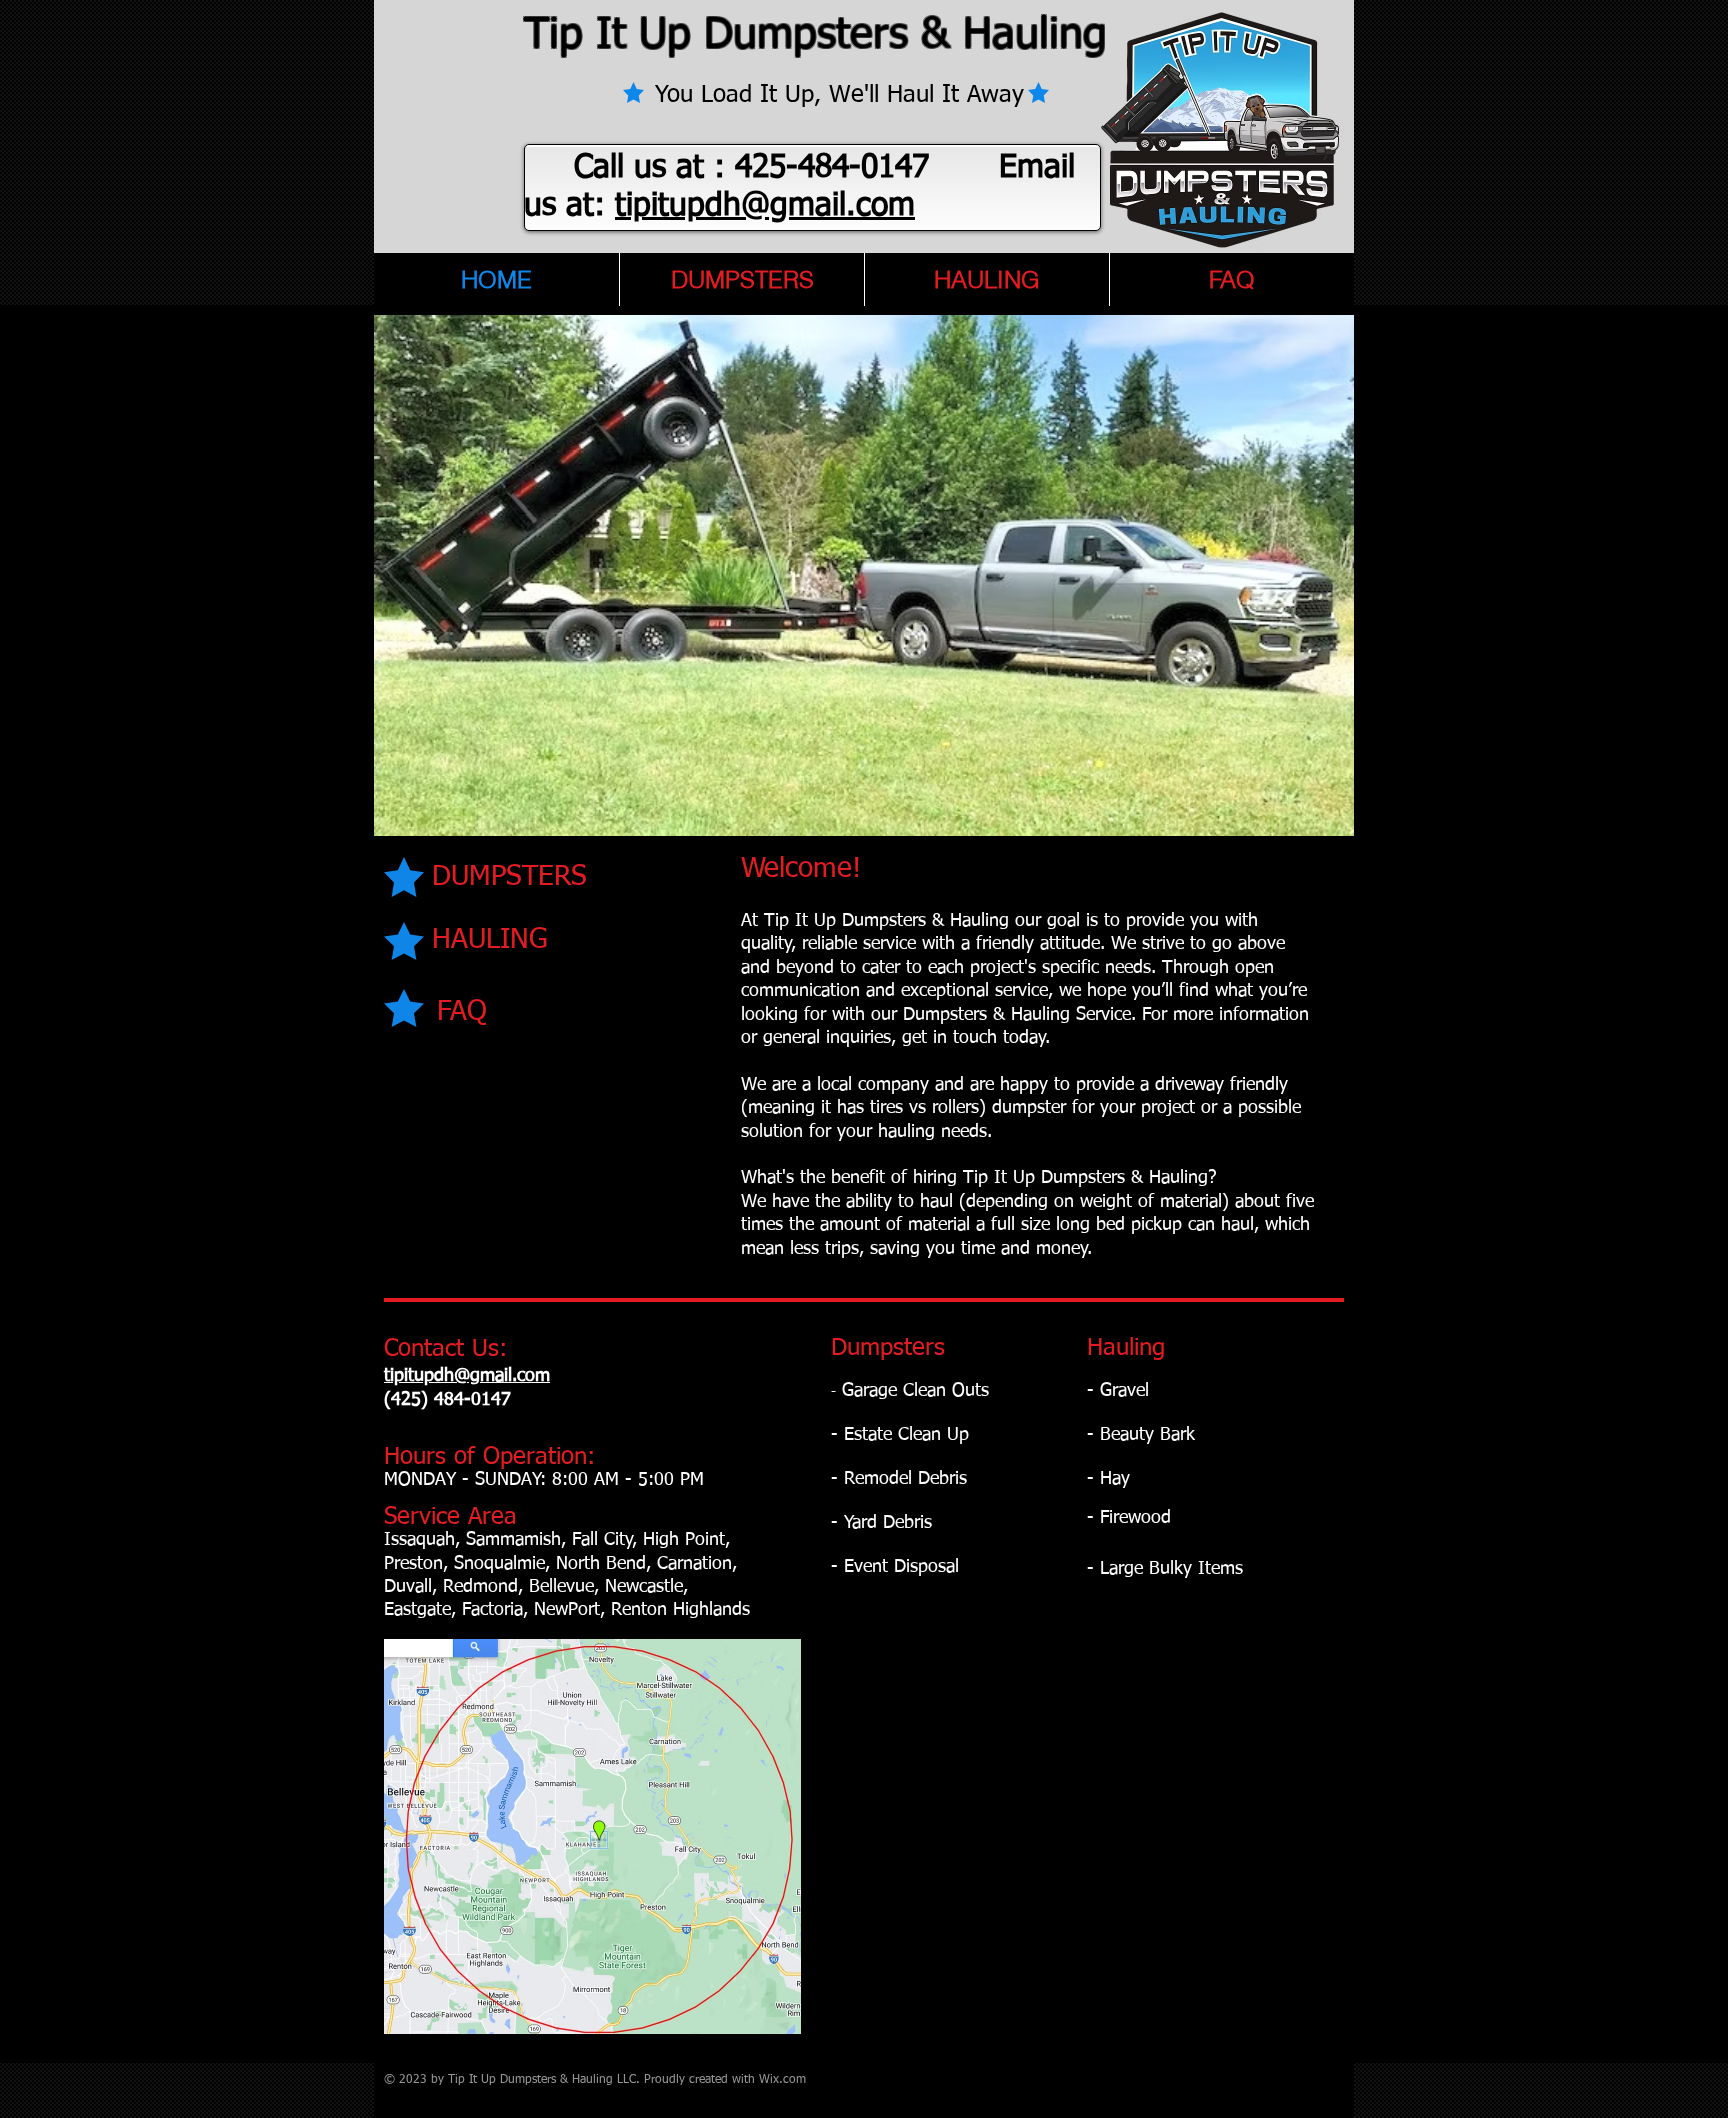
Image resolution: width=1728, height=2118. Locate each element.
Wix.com (782, 2080)
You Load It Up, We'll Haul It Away (823, 95)
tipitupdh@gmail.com (765, 206)
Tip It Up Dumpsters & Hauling (815, 35)
